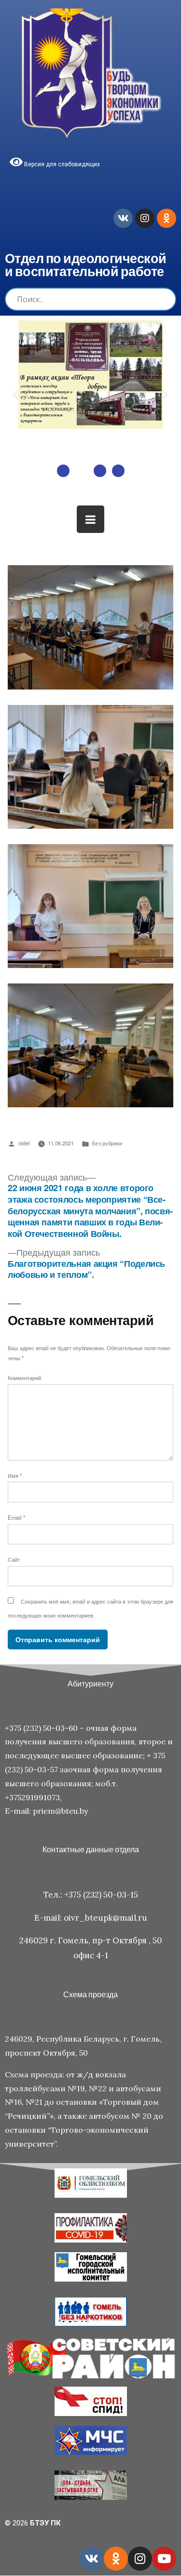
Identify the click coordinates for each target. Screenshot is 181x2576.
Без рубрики (107, 1143)
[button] (63, 471)
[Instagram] (145, 218)
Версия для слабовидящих (61, 164)
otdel (24, 1143)
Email (16, 1517)
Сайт (14, 1559)
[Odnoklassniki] (167, 218)
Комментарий (24, 1378)
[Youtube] (164, 2559)
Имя (15, 1475)
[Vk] (123, 218)
